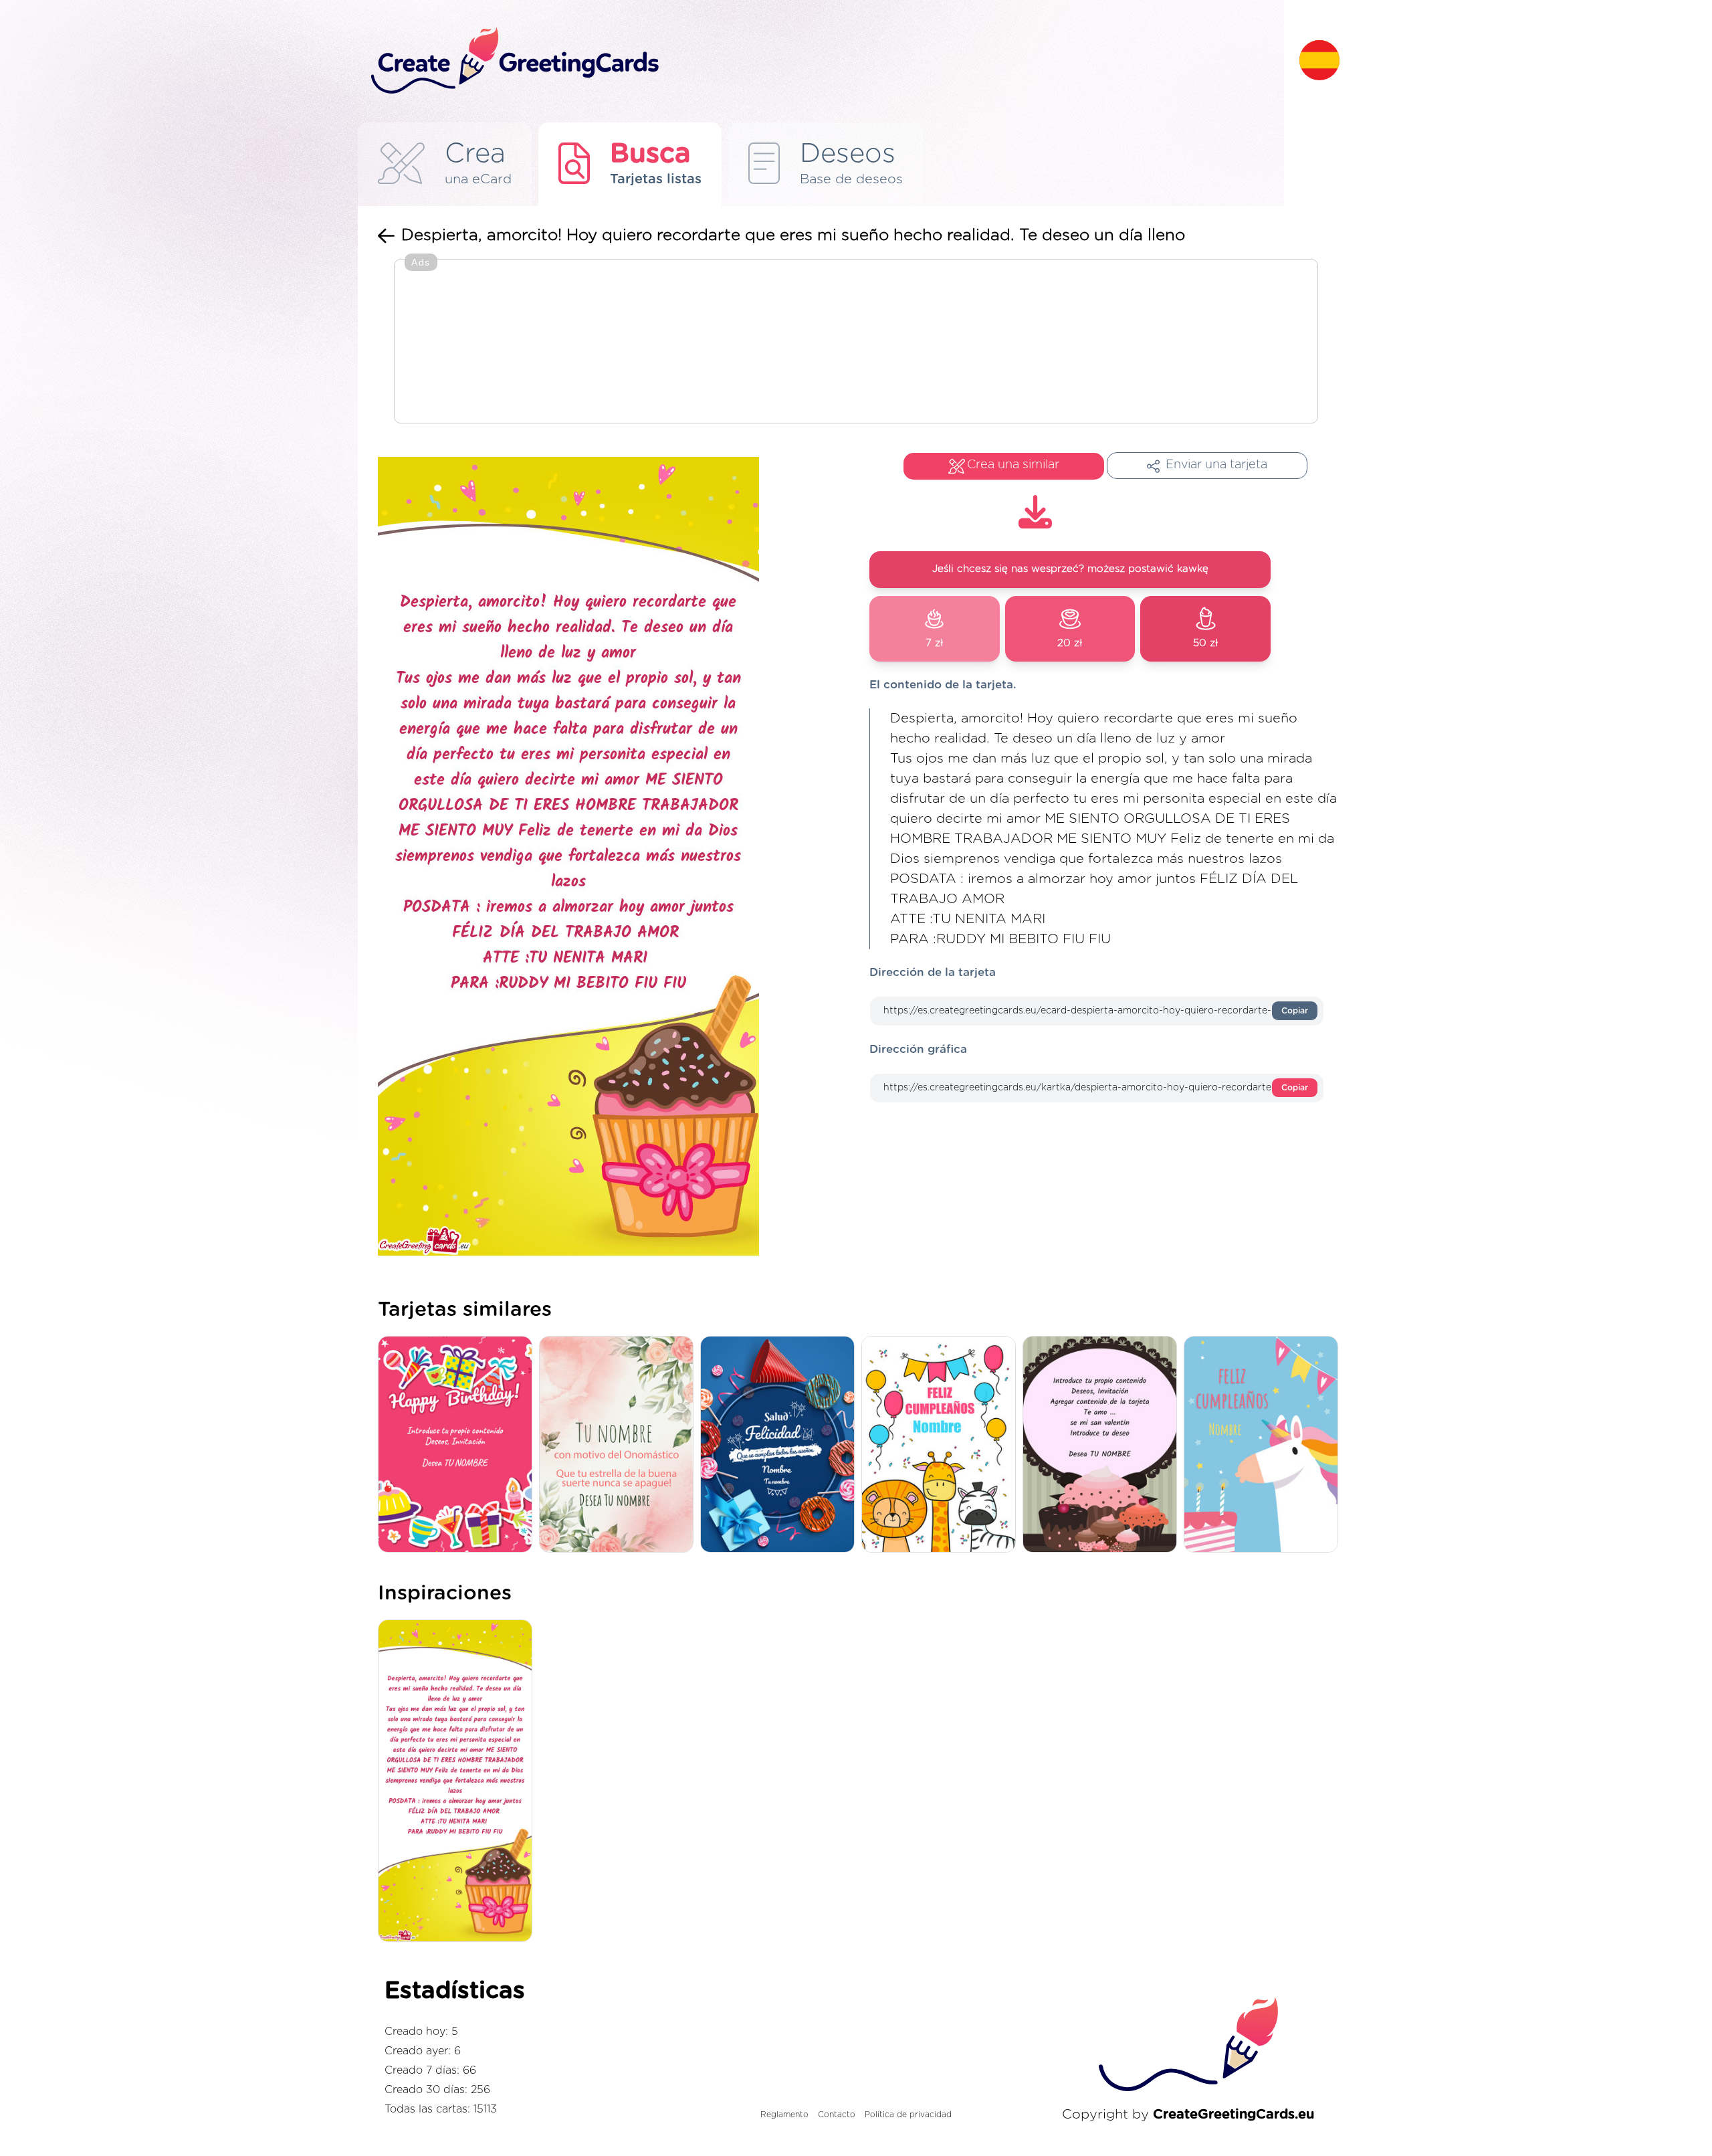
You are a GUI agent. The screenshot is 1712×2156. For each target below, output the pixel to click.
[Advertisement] (856, 342)
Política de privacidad (908, 2115)
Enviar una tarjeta (1216, 465)
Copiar (1295, 1011)
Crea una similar (1013, 465)
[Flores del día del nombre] (620, 1445)
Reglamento (784, 2115)
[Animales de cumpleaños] (942, 1445)
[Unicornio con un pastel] (1264, 1445)
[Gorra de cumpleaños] (781, 1445)
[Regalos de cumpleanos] (458, 1445)
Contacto (837, 2115)
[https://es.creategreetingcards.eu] (825, 61)
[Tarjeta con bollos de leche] (1103, 1445)
